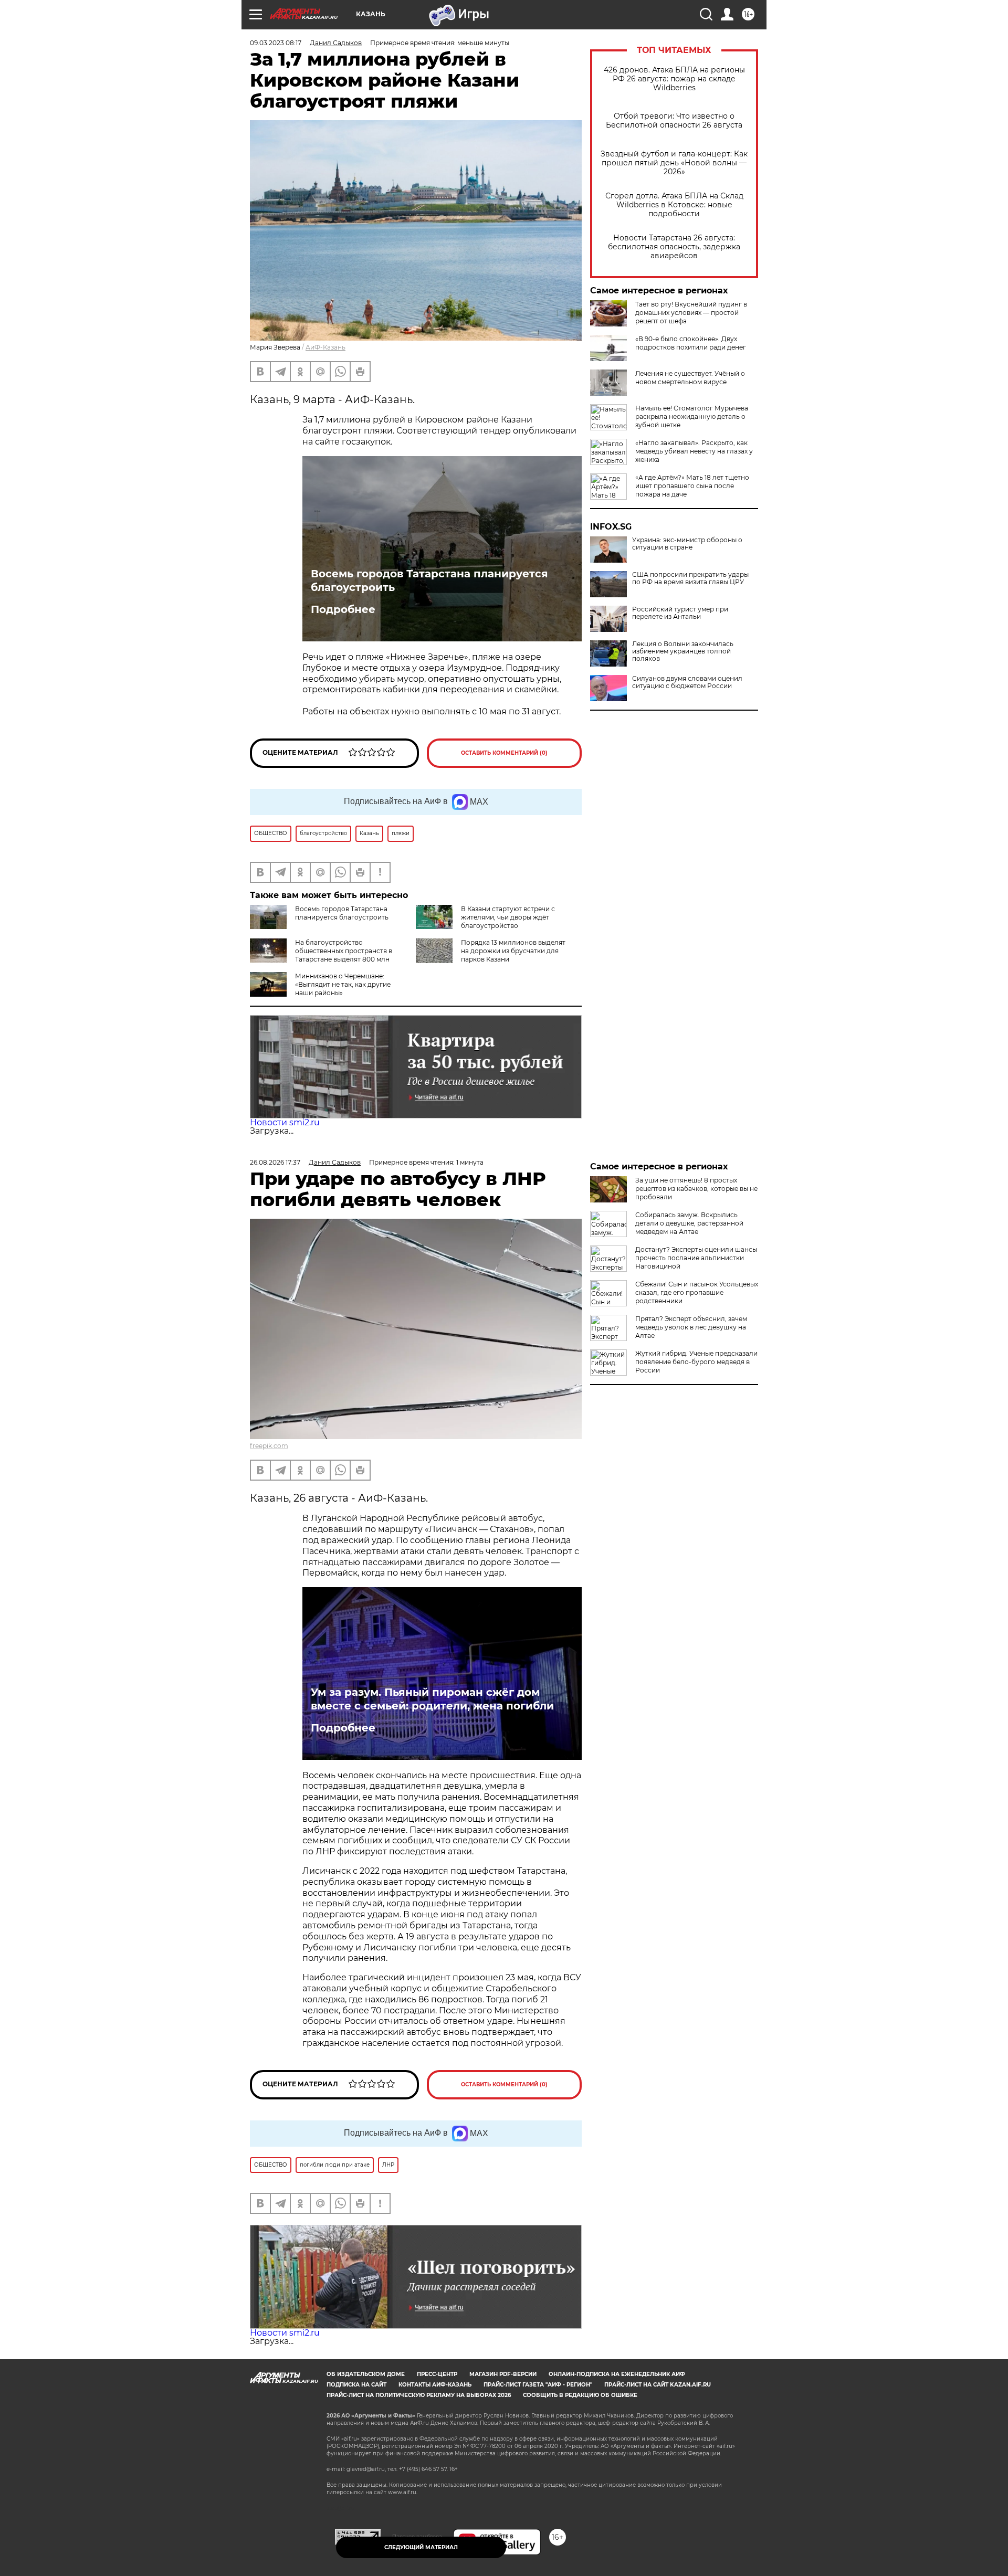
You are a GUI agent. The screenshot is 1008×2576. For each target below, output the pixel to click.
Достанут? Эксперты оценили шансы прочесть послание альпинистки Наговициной (696, 1258)
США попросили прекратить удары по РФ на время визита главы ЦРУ (690, 578)
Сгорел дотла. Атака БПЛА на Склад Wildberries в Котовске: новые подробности (674, 205)
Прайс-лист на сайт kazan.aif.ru (658, 2385)
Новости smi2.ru (285, 1122)
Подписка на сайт (356, 2385)
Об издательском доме (366, 2374)
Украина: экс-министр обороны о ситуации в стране (687, 544)
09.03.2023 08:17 (276, 43)
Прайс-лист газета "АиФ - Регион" (538, 2385)
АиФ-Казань (325, 347)
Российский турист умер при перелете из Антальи (680, 613)
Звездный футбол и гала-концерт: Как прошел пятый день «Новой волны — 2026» (674, 163)
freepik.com (269, 1446)
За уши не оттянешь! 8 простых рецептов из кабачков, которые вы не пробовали (696, 1189)
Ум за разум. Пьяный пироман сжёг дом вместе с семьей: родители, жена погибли (432, 1699)
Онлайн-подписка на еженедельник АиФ (617, 2374)
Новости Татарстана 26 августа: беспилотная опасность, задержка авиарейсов (674, 247)
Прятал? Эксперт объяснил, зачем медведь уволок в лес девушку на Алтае (691, 1327)
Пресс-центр (437, 2374)
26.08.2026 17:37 (275, 1162)
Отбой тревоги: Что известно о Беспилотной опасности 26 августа (674, 121)
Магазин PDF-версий (503, 2374)
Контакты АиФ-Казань (435, 2385)
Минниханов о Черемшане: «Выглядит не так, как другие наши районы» (343, 984)
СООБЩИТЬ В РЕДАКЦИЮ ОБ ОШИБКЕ (580, 2395)
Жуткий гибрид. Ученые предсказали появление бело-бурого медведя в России (696, 1362)
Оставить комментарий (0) (504, 753)
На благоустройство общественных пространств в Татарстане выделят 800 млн (344, 951)
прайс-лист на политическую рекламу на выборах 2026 (419, 2395)
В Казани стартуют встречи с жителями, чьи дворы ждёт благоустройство (508, 917)
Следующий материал (421, 2547)
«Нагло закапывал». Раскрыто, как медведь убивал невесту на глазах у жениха (694, 451)
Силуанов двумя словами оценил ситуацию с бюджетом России (687, 682)
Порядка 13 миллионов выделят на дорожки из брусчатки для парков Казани (513, 951)
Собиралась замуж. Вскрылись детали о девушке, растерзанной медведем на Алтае (689, 1223)
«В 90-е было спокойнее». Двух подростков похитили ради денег (691, 343)
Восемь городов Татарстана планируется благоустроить (429, 580)
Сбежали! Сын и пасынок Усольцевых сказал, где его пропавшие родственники (697, 1292)
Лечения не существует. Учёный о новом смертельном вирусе (690, 378)
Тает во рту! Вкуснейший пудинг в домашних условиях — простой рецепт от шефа (691, 313)
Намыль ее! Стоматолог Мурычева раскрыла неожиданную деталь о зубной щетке (692, 416)
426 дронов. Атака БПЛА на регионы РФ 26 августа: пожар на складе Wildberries (674, 79)
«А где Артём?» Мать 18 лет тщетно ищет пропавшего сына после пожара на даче (692, 486)
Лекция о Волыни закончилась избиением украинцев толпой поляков (683, 651)
